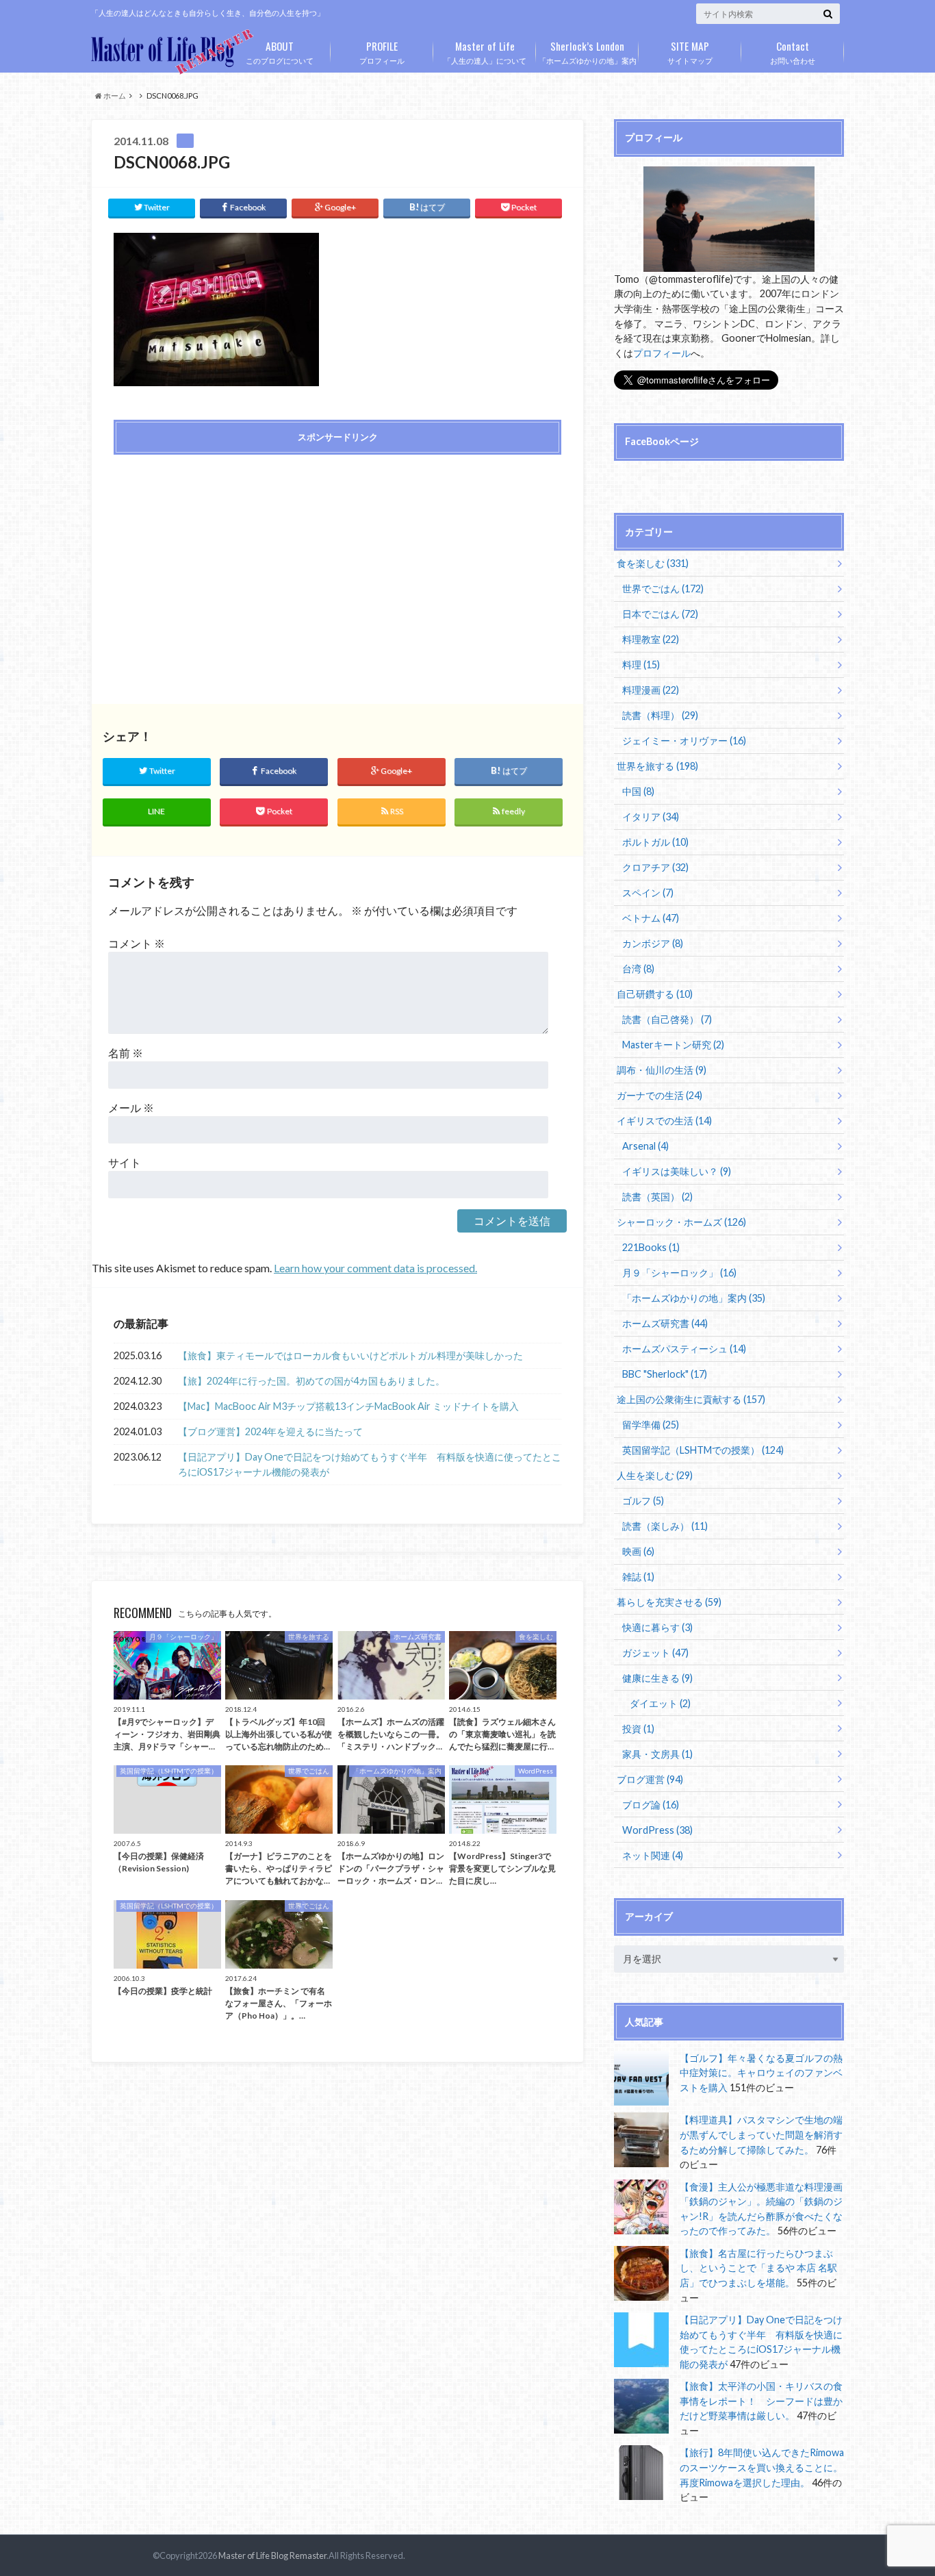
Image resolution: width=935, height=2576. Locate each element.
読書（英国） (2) (657, 1197)
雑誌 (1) (638, 1577)
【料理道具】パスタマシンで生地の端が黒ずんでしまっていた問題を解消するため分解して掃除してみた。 (761, 2134)
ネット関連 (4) (653, 1855)
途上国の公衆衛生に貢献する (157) (691, 1399)
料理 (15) (641, 665)
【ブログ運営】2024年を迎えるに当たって (270, 1431)
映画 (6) (638, 1551)
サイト (125, 1162)
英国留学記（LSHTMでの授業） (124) (703, 1450)
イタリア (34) (651, 817)
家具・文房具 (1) (657, 1754)
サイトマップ (690, 51)
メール (131, 1108)
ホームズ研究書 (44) (665, 1323)
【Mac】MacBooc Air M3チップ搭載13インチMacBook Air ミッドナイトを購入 (348, 1406)
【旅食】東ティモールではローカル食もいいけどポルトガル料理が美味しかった (350, 1355)
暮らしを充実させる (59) (669, 1602)
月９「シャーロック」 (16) (679, 1273)
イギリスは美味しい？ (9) (677, 1171)
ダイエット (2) (660, 1703)
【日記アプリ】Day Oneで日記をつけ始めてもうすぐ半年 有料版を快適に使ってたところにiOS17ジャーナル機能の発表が (370, 1464)
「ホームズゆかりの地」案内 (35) (694, 1298)
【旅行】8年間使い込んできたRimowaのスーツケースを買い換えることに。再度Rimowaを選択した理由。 (762, 2467)
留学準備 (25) (651, 1425)
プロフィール (382, 51)
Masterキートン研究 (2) (673, 1045)
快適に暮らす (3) (657, 1627)
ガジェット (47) (655, 1653)
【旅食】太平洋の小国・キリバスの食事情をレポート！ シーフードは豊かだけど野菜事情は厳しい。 (761, 2401)
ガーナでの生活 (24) (659, 1095)
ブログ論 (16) (651, 1805)
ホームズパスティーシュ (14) (684, 1349)
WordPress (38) (657, 1830)
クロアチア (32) (655, 867)
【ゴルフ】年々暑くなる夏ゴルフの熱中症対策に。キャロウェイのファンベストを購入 (761, 2073)
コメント (137, 943)
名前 (126, 1053)
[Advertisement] (222, 564)
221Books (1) (651, 1247)
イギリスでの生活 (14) (664, 1121)
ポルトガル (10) (655, 842)
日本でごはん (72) (660, 614)
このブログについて (280, 51)
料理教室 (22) (651, 639)
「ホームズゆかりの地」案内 (588, 51)
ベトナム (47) (651, 918)
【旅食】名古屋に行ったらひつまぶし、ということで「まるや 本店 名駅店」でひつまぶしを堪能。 (758, 2268)
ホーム (114, 96)
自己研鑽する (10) (655, 994)
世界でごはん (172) (663, 589)
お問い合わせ (793, 51)
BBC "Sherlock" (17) (665, 1374)
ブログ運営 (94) (650, 1779)
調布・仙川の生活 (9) (662, 1070)
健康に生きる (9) (657, 1678)
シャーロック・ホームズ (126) (681, 1222)
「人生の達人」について (485, 51)
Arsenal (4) (645, 1146)
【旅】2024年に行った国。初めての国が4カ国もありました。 (311, 1381)
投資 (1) (638, 1729)
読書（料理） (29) (660, 715)
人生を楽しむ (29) (655, 1475)
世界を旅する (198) (657, 766)
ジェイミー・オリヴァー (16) (684, 741)
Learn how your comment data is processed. (375, 1268)
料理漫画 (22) (651, 690)
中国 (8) (638, 791)
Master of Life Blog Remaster (272, 2555)
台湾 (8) (638, 969)
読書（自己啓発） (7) (667, 1019)
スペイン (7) (648, 893)
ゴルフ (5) (643, 1501)
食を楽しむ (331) (653, 563)
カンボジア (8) (653, 943)
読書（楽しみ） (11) (665, 1526)
